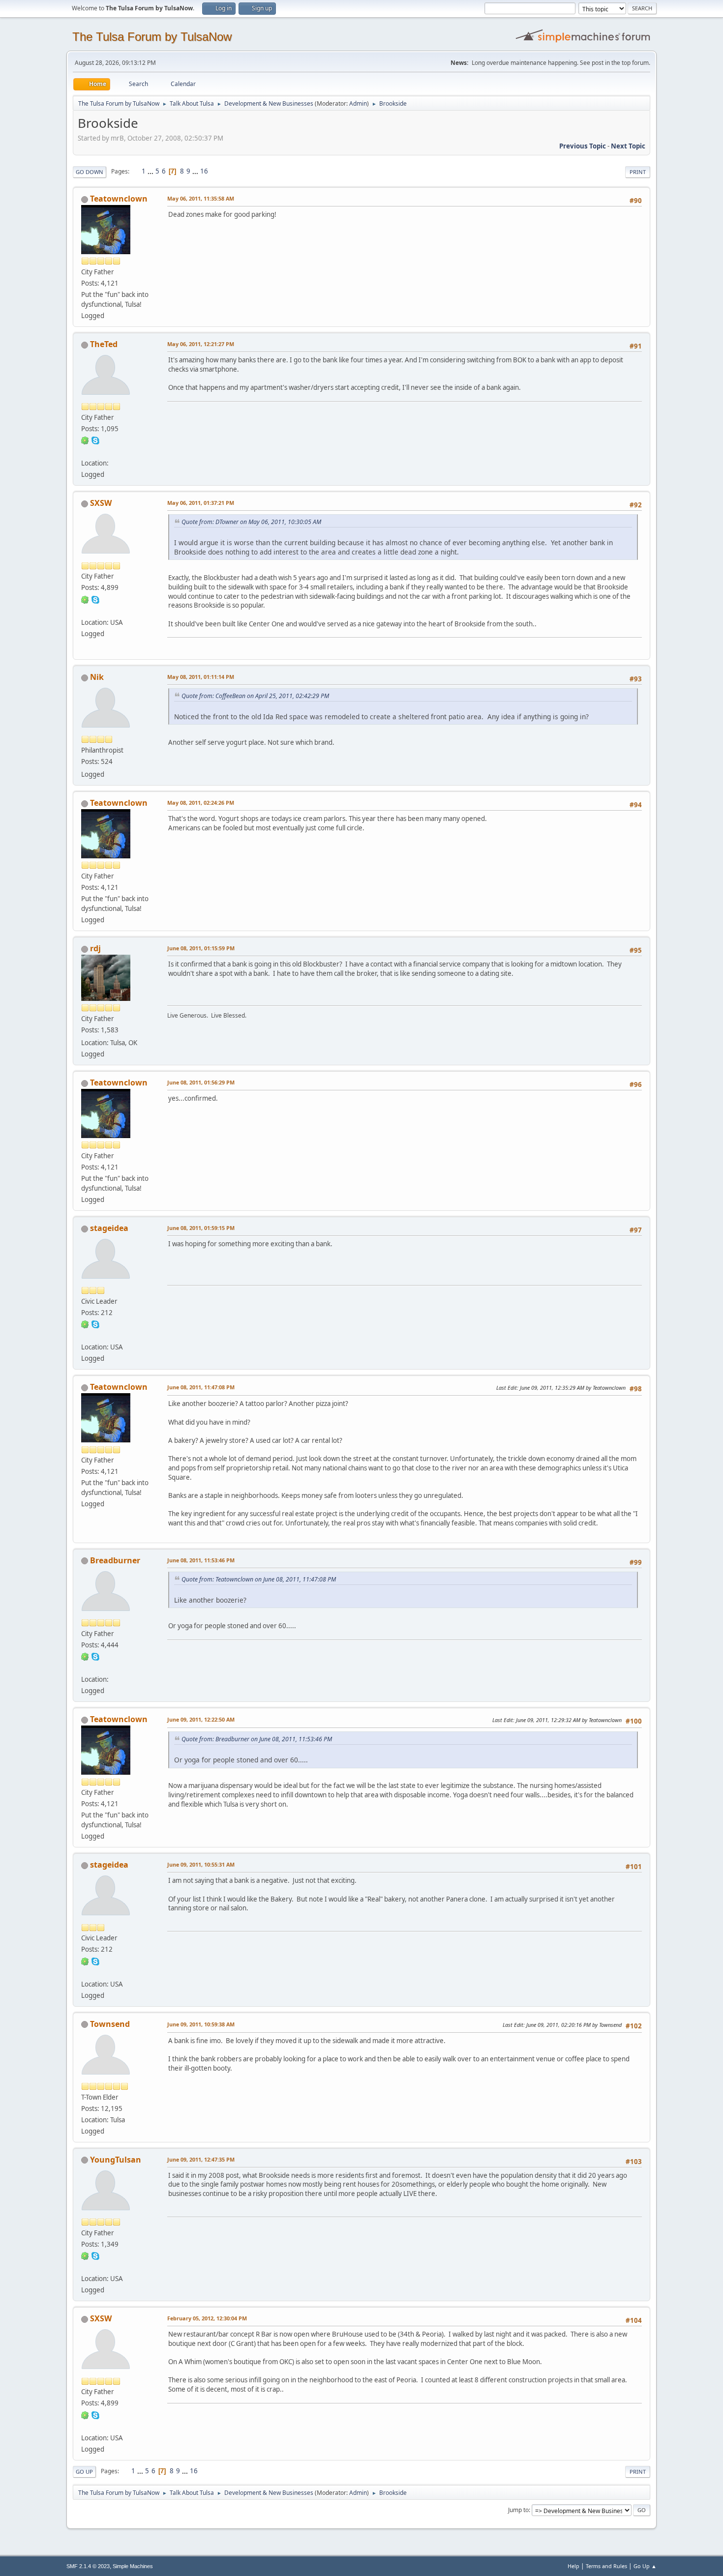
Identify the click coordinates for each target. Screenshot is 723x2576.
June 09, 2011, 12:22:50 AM (201, 1719)
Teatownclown (119, 199)
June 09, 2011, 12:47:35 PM (201, 2159)
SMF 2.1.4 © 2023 (88, 2566)
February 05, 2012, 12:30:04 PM (207, 2318)
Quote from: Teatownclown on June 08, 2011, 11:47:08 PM (259, 1579)
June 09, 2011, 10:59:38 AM (201, 2024)
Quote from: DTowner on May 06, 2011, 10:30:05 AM (251, 522)
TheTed (104, 344)
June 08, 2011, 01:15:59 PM (201, 948)
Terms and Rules (606, 2566)
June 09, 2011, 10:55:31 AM (201, 1864)
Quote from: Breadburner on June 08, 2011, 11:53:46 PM (257, 1739)
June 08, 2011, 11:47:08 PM (201, 1387)
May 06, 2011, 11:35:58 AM (201, 198)
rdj (95, 948)
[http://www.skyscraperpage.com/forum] (85, 610)
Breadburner (115, 1560)
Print (638, 172)
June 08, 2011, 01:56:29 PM (201, 1082)
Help (573, 2566)
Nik (97, 677)
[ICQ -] (85, 440)
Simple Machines (133, 2566)
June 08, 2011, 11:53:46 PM (201, 1560)
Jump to (518, 2510)
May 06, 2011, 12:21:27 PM (201, 344)
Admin (358, 103)
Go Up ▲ (645, 2566)
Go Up (84, 2472)
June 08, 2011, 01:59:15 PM (201, 1228)
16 (204, 171)
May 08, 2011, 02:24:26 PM (201, 803)
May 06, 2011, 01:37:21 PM (201, 503)
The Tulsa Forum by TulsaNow (152, 37)
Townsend (110, 2024)
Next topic (628, 146)
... (151, 171)
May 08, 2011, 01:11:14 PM (201, 677)
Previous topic (583, 146)
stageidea (109, 1228)
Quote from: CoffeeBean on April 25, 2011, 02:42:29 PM (255, 696)
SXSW (101, 503)
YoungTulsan (116, 2160)
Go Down (90, 172)
